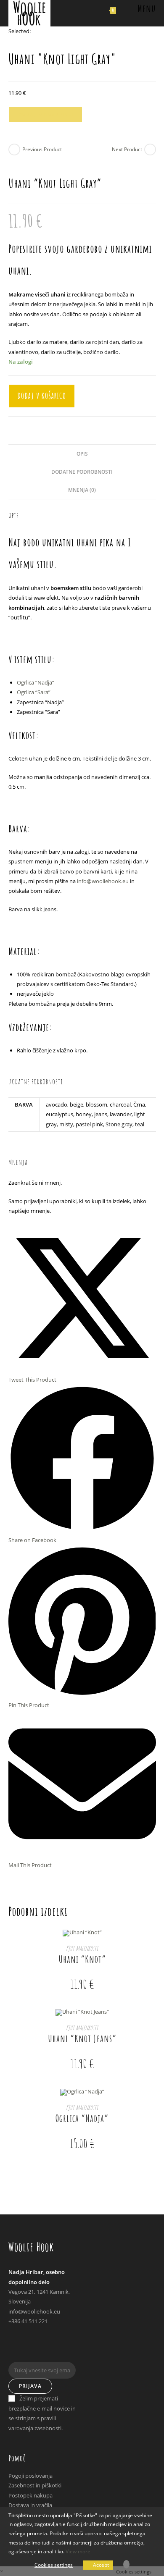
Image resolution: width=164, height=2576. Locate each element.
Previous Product (42, 149)
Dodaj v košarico (45, 114)
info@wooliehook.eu (103, 881)
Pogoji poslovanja (30, 2476)
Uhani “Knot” (82, 1959)
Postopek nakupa (30, 2495)
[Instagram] (11, 2351)
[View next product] (150, 150)
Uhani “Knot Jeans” (82, 2038)
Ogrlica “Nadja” (36, 682)
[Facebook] (11, 2340)
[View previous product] (14, 150)
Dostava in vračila (30, 2505)
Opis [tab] (82, 454)
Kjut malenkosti (82, 1948)
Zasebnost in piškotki (35, 2485)
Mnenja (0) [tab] (82, 490)
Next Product (127, 149)
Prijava (30, 2386)
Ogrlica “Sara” (34, 692)
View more (78, 2551)
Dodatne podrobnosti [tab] (82, 472)
